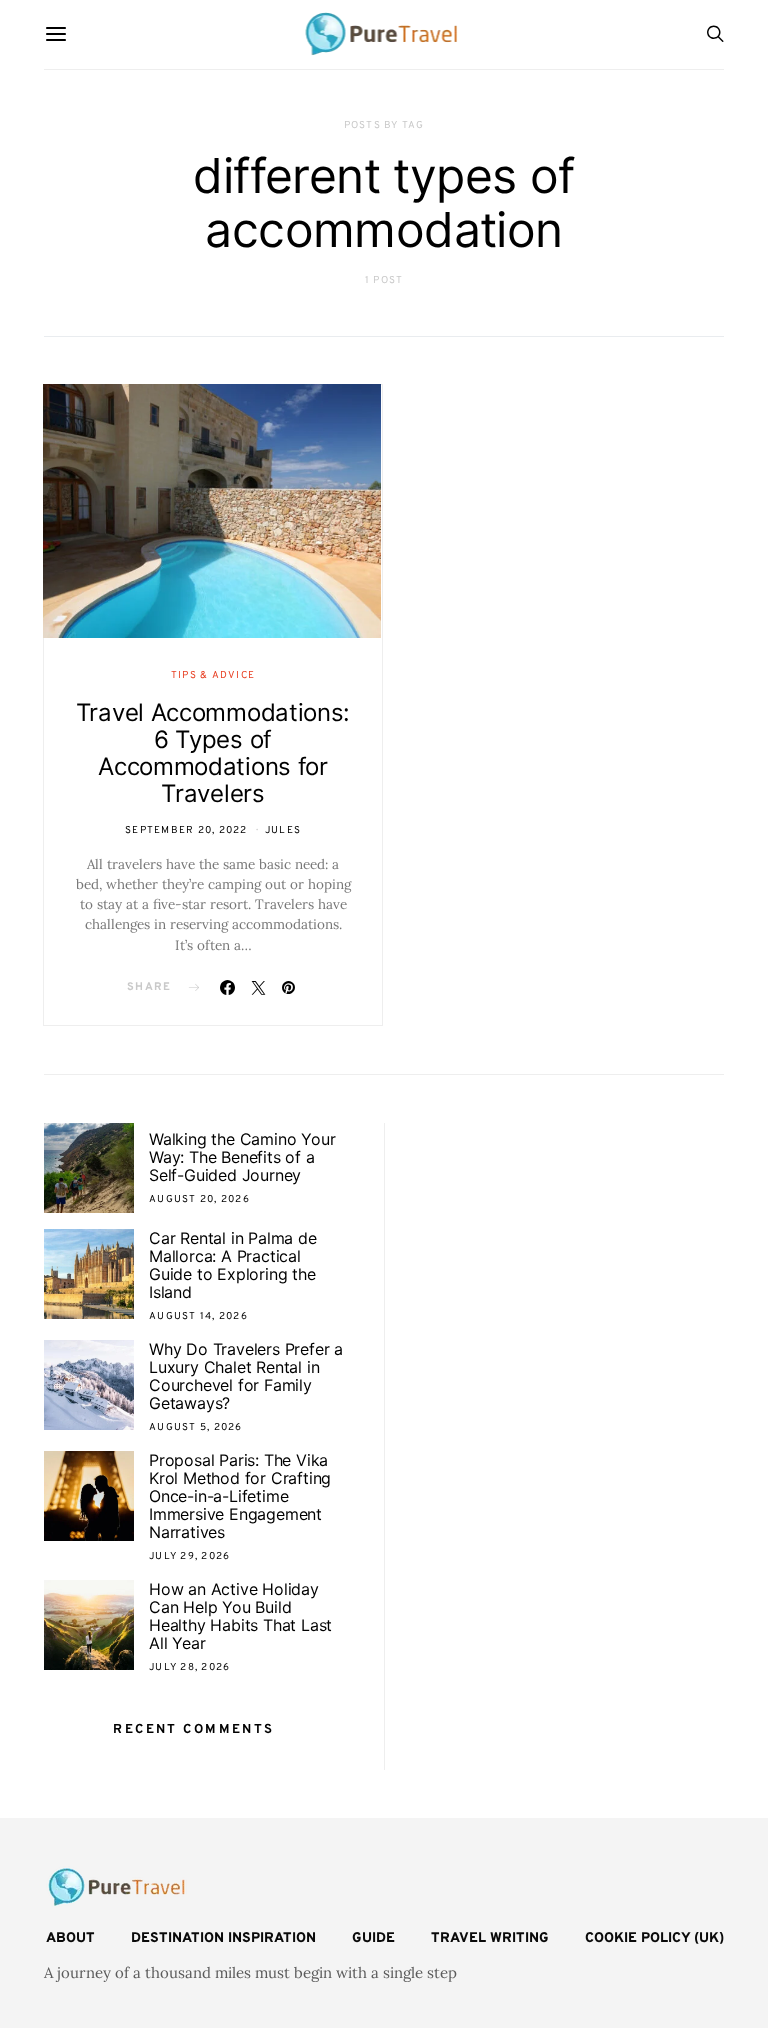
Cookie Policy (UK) (654, 1938)
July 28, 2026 (189, 1667)
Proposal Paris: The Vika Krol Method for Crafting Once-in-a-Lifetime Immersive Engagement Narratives (240, 1496)
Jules (283, 830)
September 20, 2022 (186, 830)
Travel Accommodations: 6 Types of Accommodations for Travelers (213, 753)
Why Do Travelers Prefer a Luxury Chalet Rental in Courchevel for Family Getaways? (246, 1376)
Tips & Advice (213, 675)
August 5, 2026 (196, 1427)
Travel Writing (490, 1938)
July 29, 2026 (189, 1556)
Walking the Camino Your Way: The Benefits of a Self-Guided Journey (242, 1157)
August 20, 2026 (199, 1199)
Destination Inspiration (223, 1938)
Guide (373, 1938)
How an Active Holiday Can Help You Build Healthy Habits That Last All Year (240, 1616)
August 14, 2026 (198, 1316)
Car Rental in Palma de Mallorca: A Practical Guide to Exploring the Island (233, 1265)
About (70, 1938)
